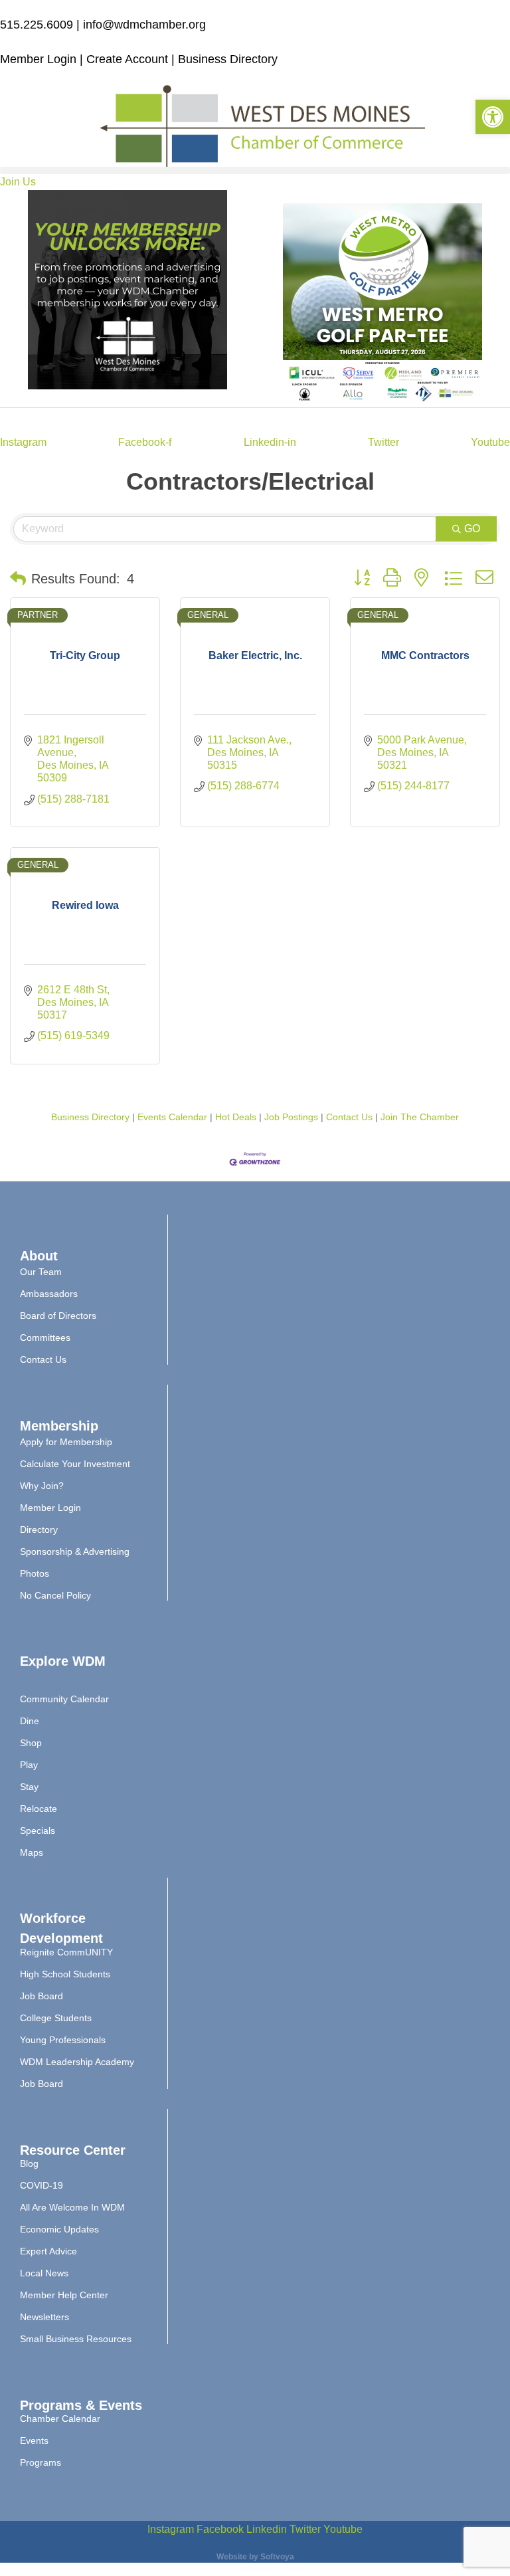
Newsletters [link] (44, 2317)
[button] (255, 170)
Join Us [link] (18, 182)
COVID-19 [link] (42, 2185)
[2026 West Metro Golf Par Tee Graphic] (382, 399)
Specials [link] (38, 1831)
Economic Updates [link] (59, 2229)
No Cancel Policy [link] (55, 1595)
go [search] (472, 529)
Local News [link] (44, 2273)
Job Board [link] (42, 1996)
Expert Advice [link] (48, 2251)
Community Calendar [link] (64, 1699)
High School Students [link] (65, 1974)
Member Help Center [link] (64, 2295)
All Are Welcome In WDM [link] (72, 2207)
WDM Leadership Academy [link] (77, 2062)
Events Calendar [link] (172, 1117)
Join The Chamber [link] (420, 1117)
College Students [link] (56, 2018)
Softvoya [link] (277, 2557)
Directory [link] (39, 1530)
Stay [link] (29, 1787)
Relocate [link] (39, 1809)
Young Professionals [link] (63, 2040)
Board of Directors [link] (58, 1316)
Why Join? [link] (42, 1486)
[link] (493, 117)
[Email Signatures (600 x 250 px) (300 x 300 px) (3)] (127, 386)
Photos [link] (35, 1573)
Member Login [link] (38, 59)
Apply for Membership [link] (66, 1442)
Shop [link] (31, 1743)
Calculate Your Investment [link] (75, 1464)
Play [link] (29, 1765)
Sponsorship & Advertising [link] (75, 1551)
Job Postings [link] (291, 1117)
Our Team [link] (41, 1272)
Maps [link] (32, 1852)
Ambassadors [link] (49, 1294)
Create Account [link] (129, 59)
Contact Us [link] (349, 1117)
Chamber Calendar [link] (60, 2419)
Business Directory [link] (228, 59)
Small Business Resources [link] (76, 2339)
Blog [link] (29, 2163)
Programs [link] (41, 2462)
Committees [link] (45, 1338)
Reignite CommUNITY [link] (66, 1952)
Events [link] (34, 2440)
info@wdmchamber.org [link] (144, 25)
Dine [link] (30, 1721)
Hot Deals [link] (236, 1117)
